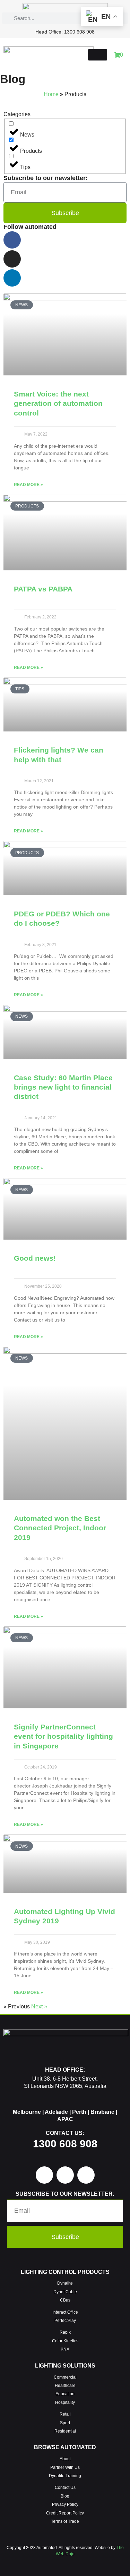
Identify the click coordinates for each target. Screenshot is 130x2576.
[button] (98, 55)
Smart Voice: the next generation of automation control (58, 403)
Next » (39, 2006)
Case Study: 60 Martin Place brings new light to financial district (63, 1087)
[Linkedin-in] (12, 278)
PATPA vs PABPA (43, 589)
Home (51, 94)
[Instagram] (12, 259)
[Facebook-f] (12, 240)
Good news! (35, 1258)
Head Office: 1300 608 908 (65, 32)
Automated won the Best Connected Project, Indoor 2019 (60, 1528)
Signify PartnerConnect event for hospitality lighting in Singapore (63, 1736)
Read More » (28, 485)
